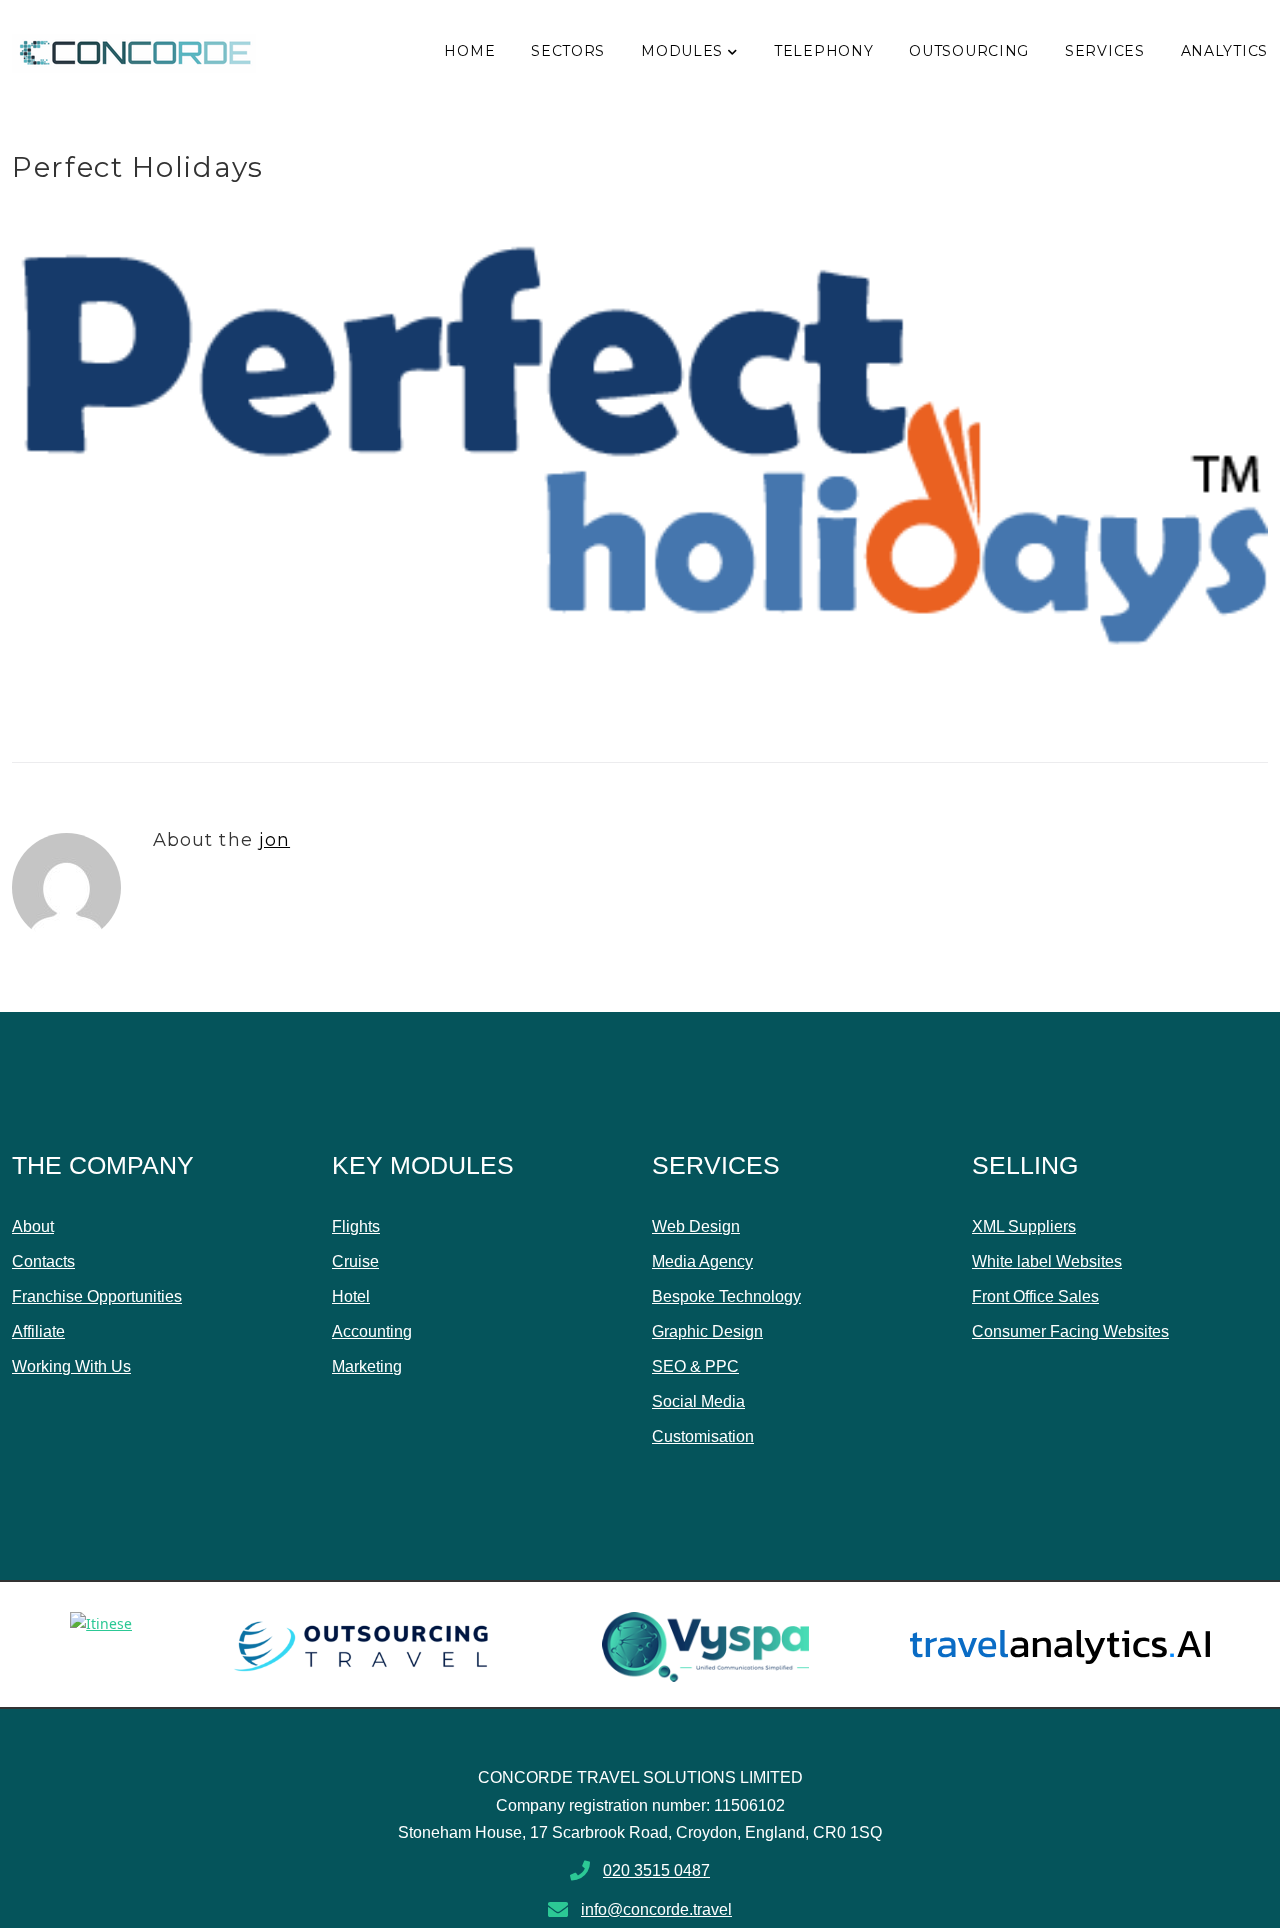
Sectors (568, 51)
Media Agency (702, 1261)
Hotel (351, 1296)
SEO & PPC (695, 1366)
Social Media (698, 1401)
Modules (682, 51)
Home (469, 51)
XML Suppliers (1024, 1226)
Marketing (367, 1366)
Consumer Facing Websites (1070, 1331)
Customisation (703, 1436)
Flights (356, 1226)
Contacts (43, 1261)
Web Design (696, 1226)
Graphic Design (707, 1331)
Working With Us (71, 1366)
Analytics (1224, 51)
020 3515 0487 (656, 1870)
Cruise (355, 1261)
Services (1105, 51)
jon (274, 840)
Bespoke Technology (726, 1296)
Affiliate (38, 1331)
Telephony (823, 51)
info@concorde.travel (656, 1909)
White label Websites (1047, 1261)
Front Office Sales (1035, 1296)
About (33, 1226)
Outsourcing (969, 51)
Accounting (372, 1331)
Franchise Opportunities (97, 1296)
